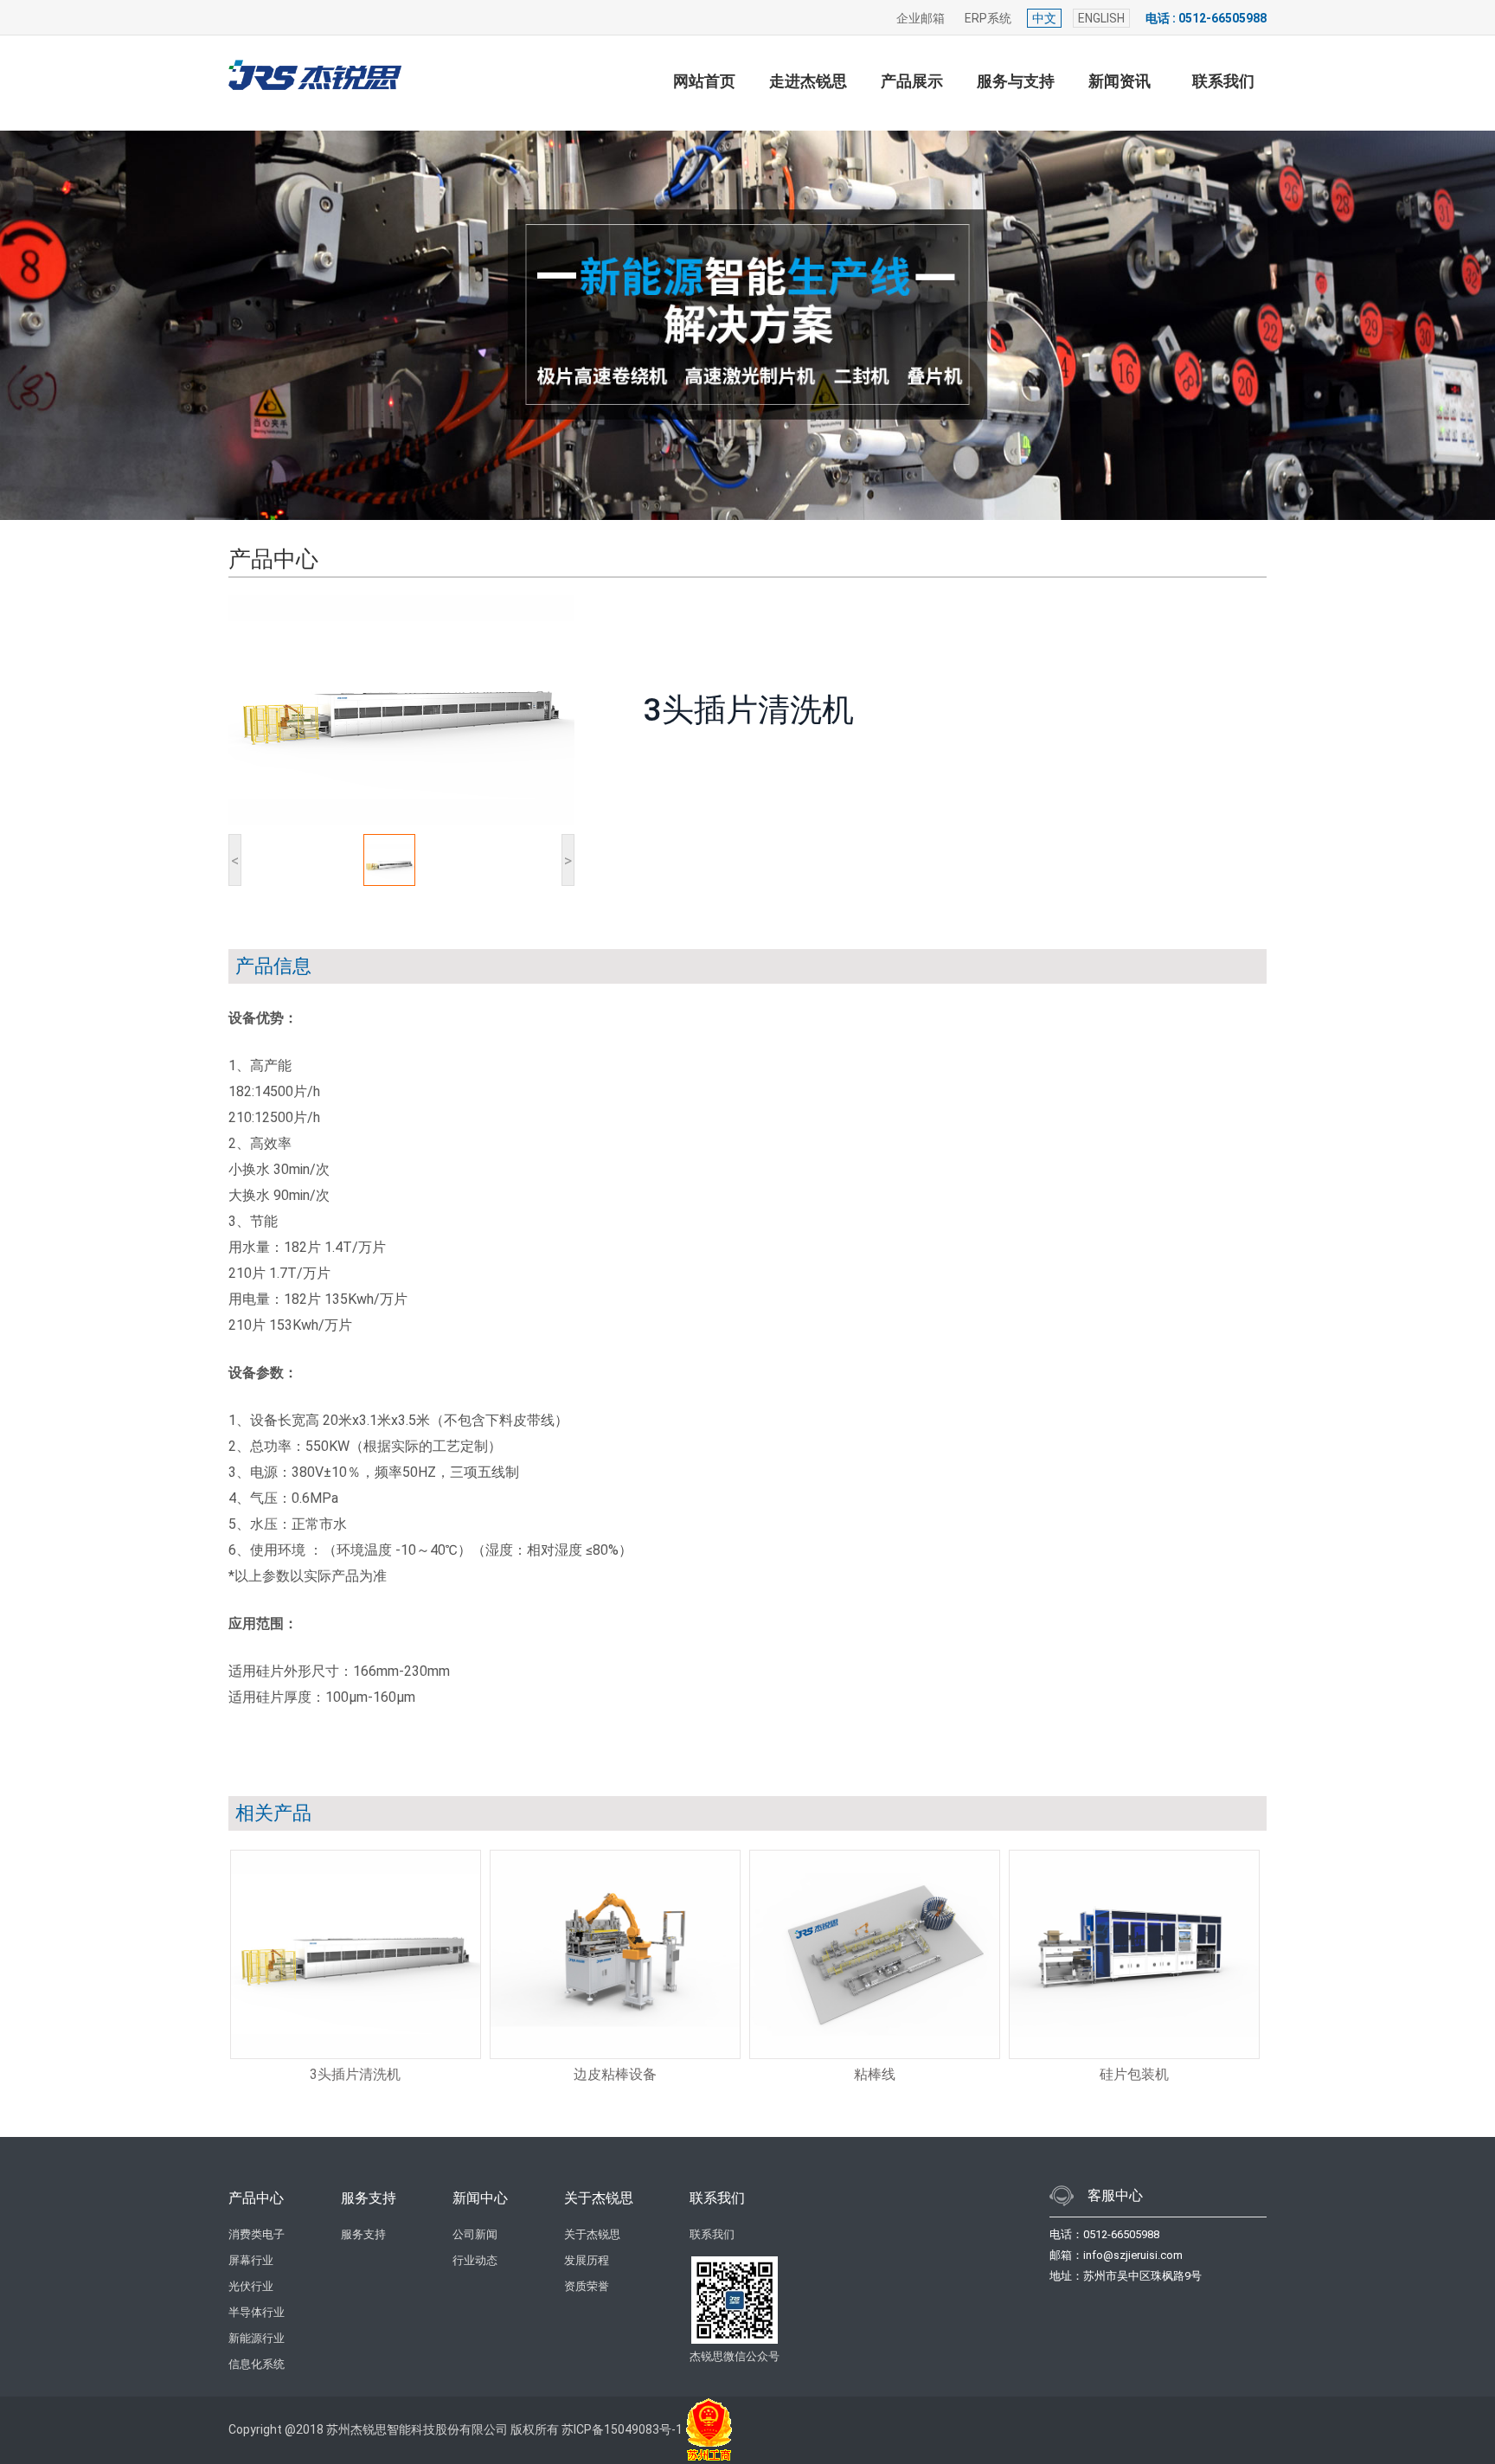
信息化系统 (257, 2364)
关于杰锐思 (592, 2234)
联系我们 (1223, 81)
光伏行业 (251, 2286)
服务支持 (363, 2234)
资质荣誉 (587, 2286)
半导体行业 (257, 2312)
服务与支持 (1016, 81)
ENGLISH (1101, 18)
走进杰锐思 (808, 81)
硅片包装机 (1134, 2074)
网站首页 (704, 81)
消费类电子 (257, 2234)
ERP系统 (988, 18)
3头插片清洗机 (355, 2074)
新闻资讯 (1120, 81)
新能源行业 (257, 2338)
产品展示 (912, 81)
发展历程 (587, 2260)
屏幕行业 (251, 2260)
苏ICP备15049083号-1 (622, 2429)
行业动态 (475, 2260)
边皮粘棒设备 (615, 2074)
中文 (1044, 18)
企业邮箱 (921, 18)
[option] (358, 1969)
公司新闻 (475, 2234)
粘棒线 (875, 2074)
